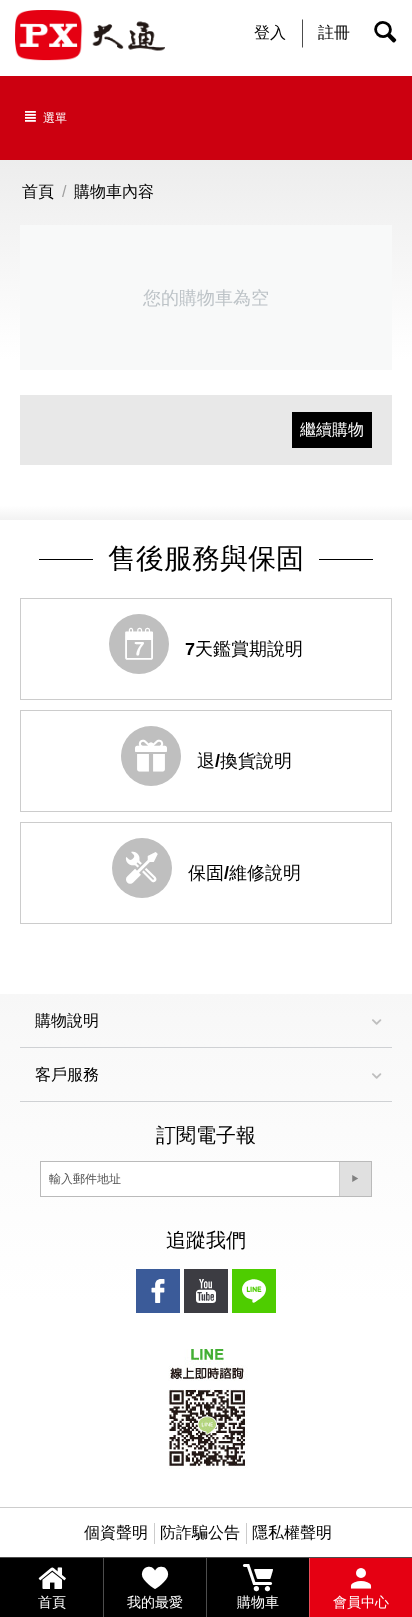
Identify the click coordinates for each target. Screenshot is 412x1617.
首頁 (52, 1602)
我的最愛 (155, 1602)
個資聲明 (116, 1532)
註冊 (334, 32)
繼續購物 (332, 429)
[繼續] (355, 1179)
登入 (270, 32)
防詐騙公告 (200, 1532)
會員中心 (361, 1602)
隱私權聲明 (292, 1532)
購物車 (258, 1602)
